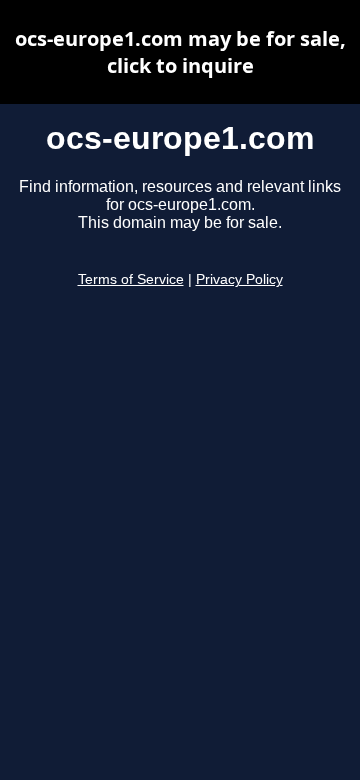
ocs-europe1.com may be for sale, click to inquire (180, 52)
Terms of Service (131, 279)
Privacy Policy (239, 279)
